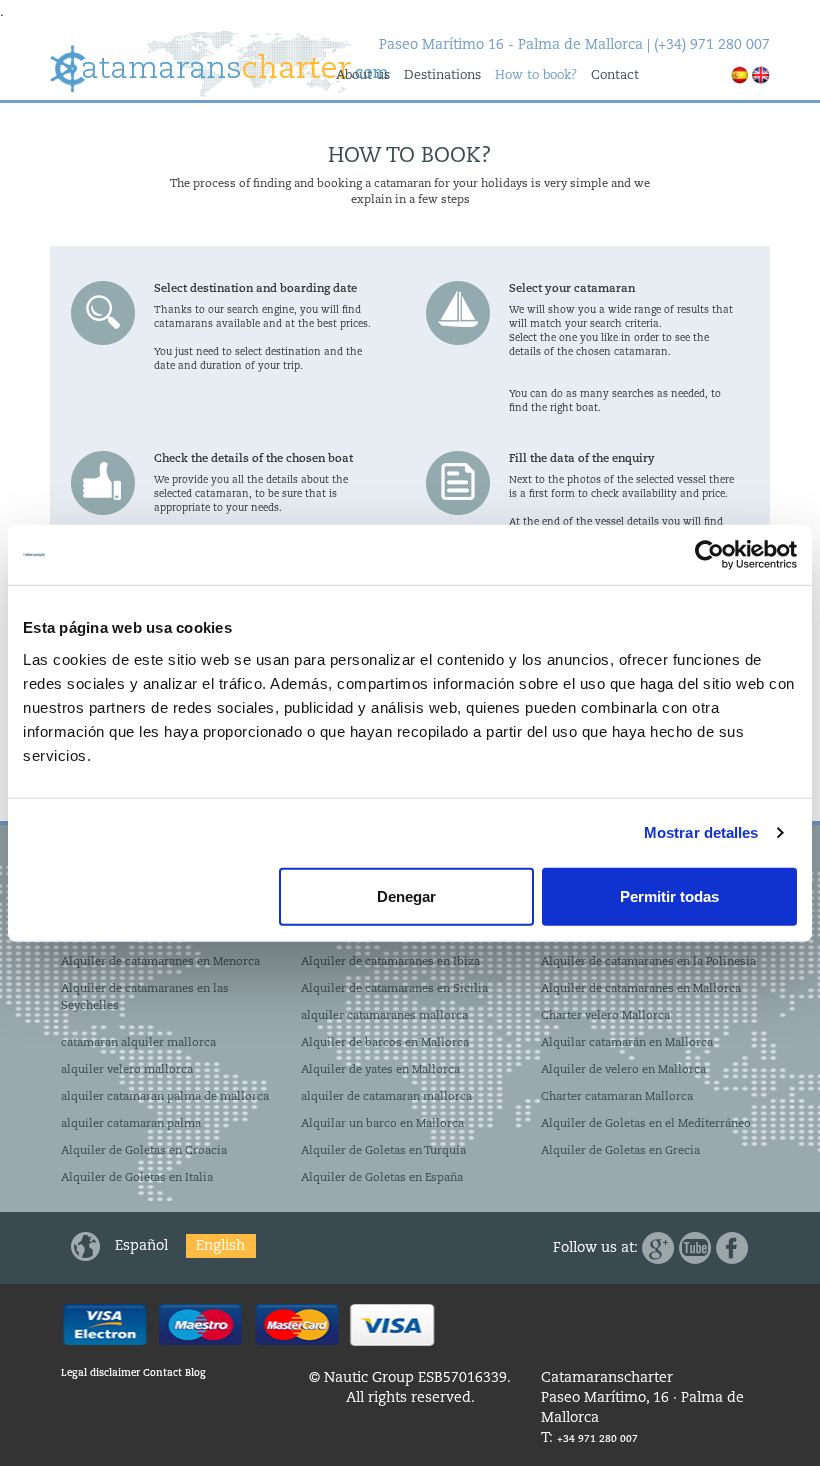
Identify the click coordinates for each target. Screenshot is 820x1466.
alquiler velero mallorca (127, 1070)
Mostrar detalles (701, 832)
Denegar (406, 895)
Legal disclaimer (100, 1373)
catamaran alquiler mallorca (138, 1043)
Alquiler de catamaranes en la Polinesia (648, 962)
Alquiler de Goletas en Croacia (144, 1151)
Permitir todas (669, 895)
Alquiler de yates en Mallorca (380, 1070)
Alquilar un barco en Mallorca (382, 1124)
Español (143, 1246)
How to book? (536, 75)
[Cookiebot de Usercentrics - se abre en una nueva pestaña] (709, 555)
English (220, 1246)
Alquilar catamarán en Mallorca (627, 1043)
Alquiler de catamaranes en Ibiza (390, 962)
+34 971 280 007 (597, 1439)
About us (363, 75)
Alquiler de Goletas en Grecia (620, 1151)
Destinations (442, 75)
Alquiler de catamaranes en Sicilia (394, 989)
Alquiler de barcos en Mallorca (385, 1043)
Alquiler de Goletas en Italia (137, 1178)
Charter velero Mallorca (605, 1016)
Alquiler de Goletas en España (382, 1178)
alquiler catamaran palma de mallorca (165, 1097)
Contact (615, 75)
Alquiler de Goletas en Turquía (383, 1151)
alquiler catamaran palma (131, 1124)
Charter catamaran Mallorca (617, 1097)
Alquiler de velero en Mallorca (623, 1070)
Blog (195, 1373)
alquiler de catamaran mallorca (386, 1097)
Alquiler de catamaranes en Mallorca (641, 989)
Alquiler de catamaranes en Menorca (160, 962)
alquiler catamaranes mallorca (384, 1016)
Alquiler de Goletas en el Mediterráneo (646, 1124)
